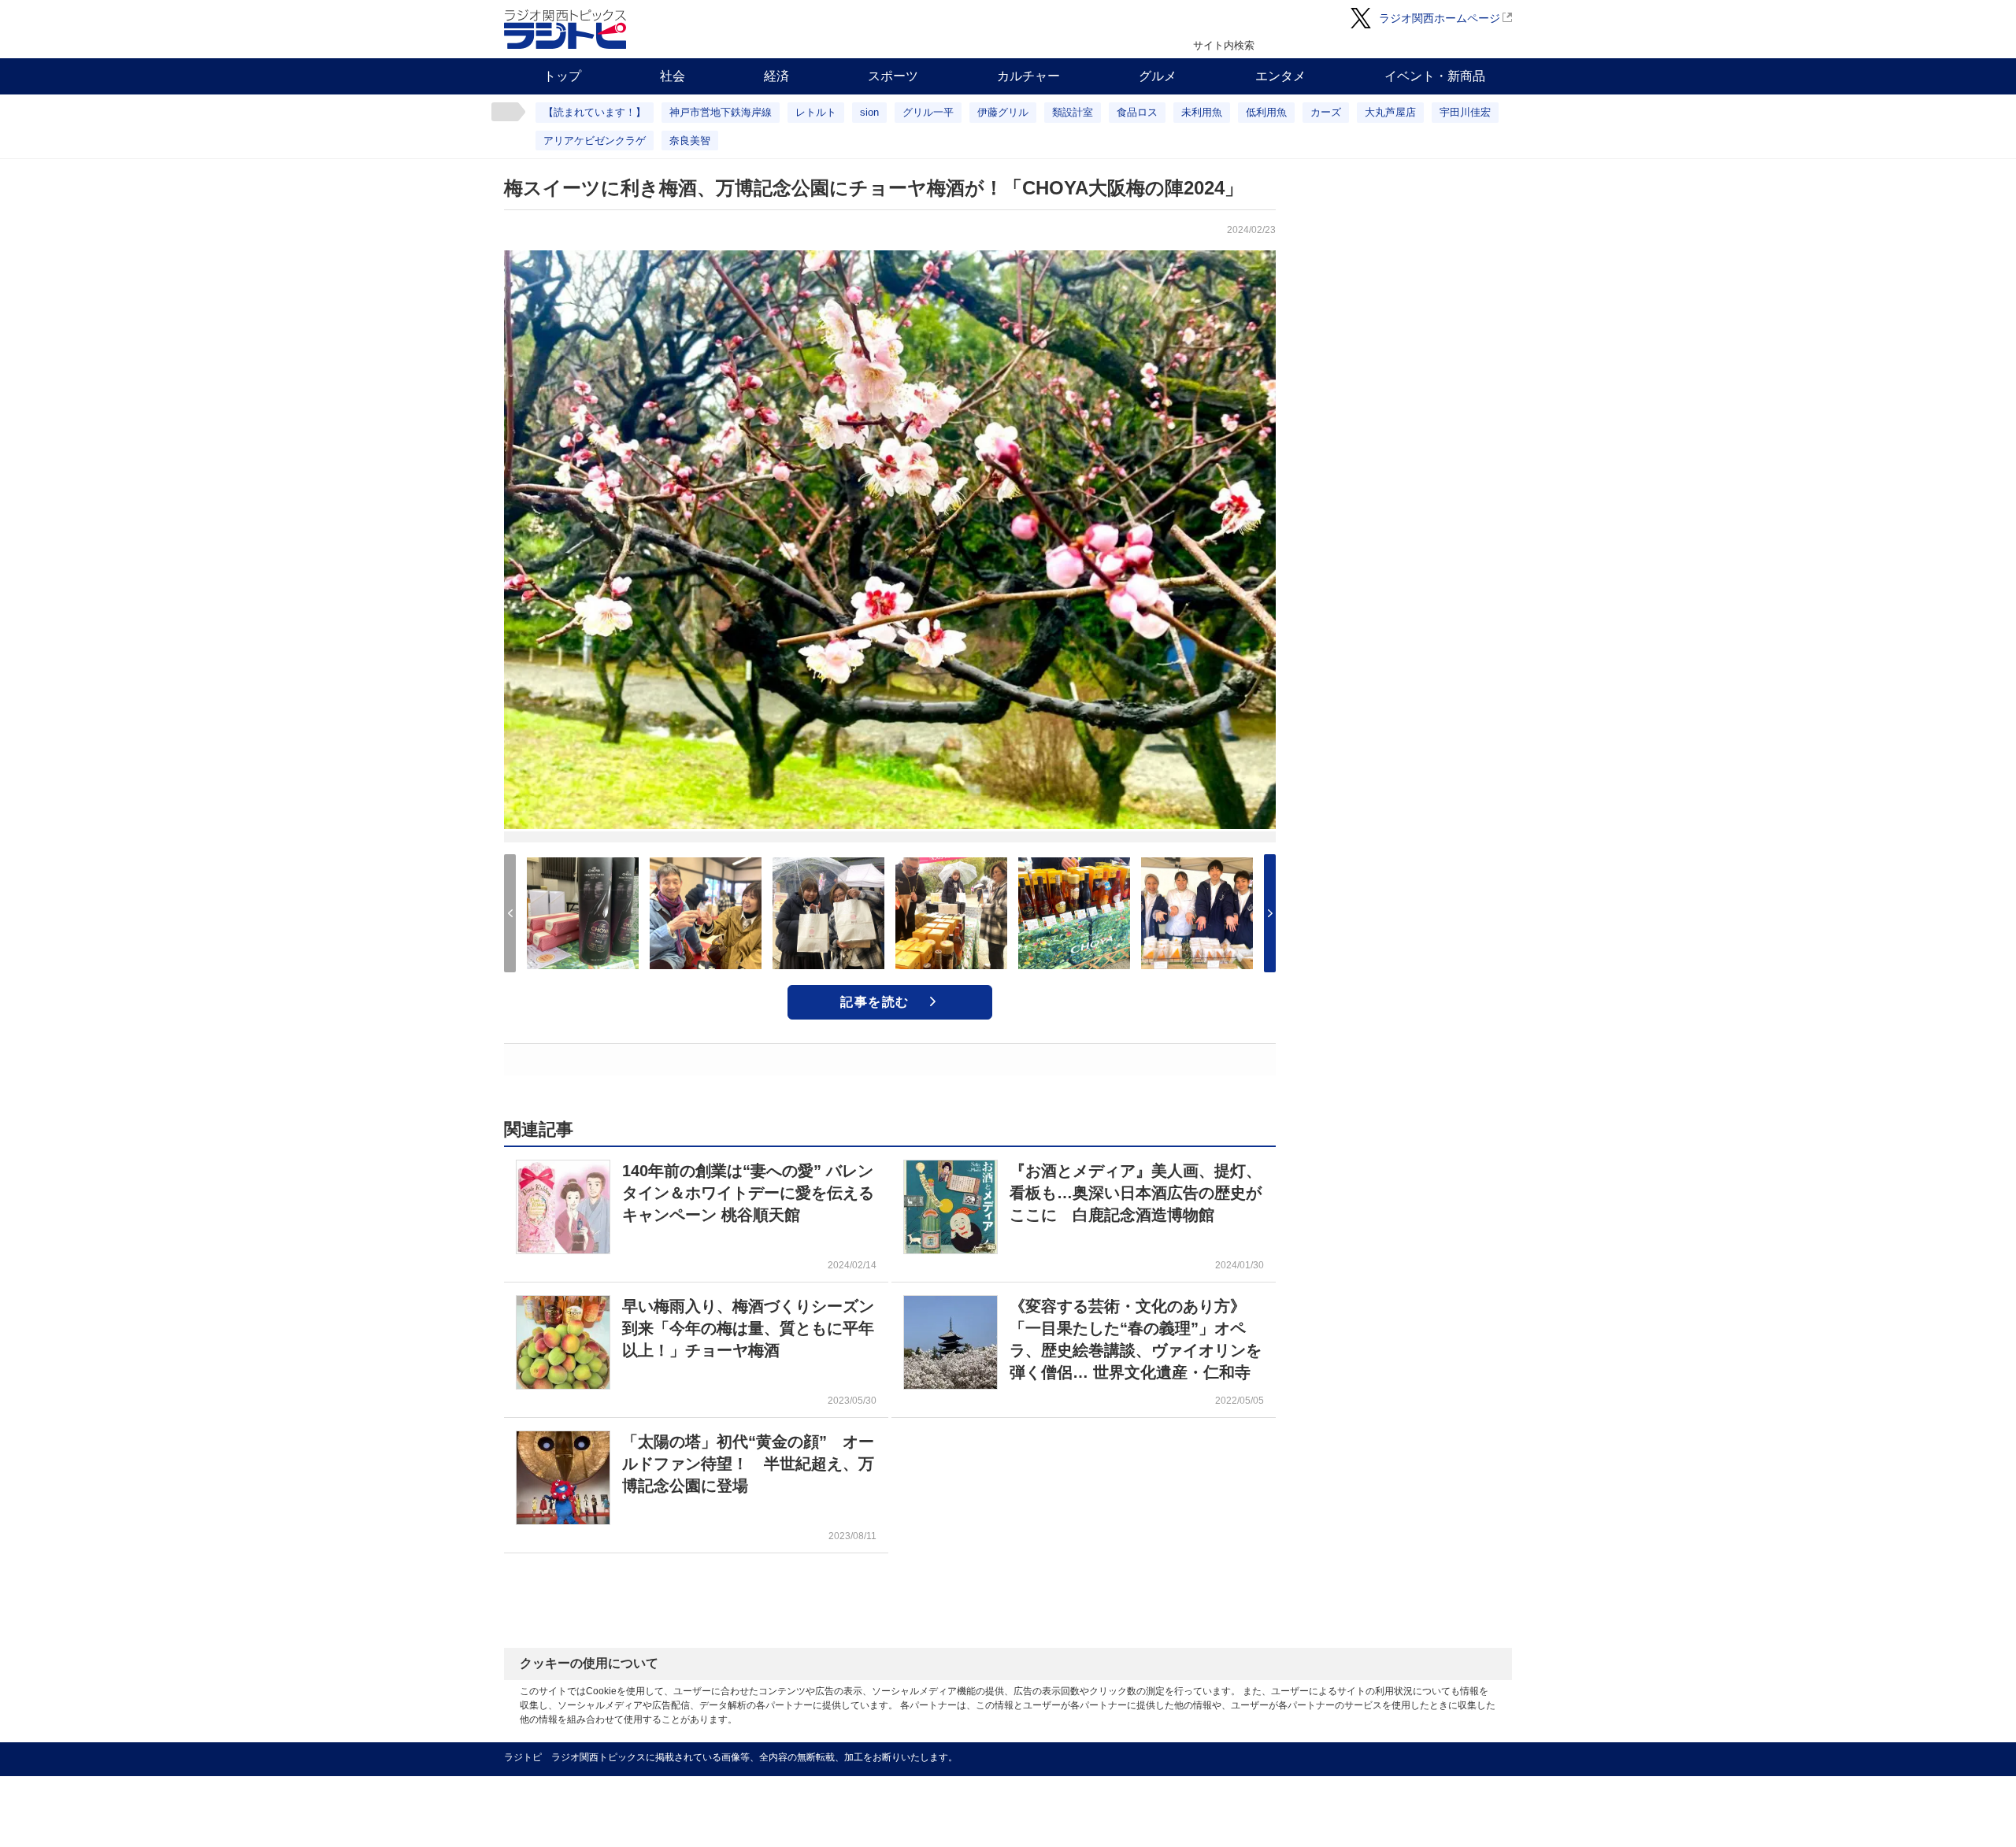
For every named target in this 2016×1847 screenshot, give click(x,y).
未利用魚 (1202, 112)
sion (869, 112)
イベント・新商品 (1435, 76)
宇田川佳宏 (1465, 112)
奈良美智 (690, 141)
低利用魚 (1266, 112)
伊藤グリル (1003, 112)
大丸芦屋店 (1390, 112)
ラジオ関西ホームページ (1440, 18)
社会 (673, 76)
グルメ (1158, 76)
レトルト (816, 112)
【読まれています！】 (595, 112)
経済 (776, 76)
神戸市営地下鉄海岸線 (721, 112)
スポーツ (893, 76)
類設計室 (1073, 112)
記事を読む (875, 1002)
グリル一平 (928, 112)
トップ (562, 76)
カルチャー (1028, 76)
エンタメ (1280, 76)
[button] (1270, 913)
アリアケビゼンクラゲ (595, 141)
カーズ (1326, 112)
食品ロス (1137, 112)
